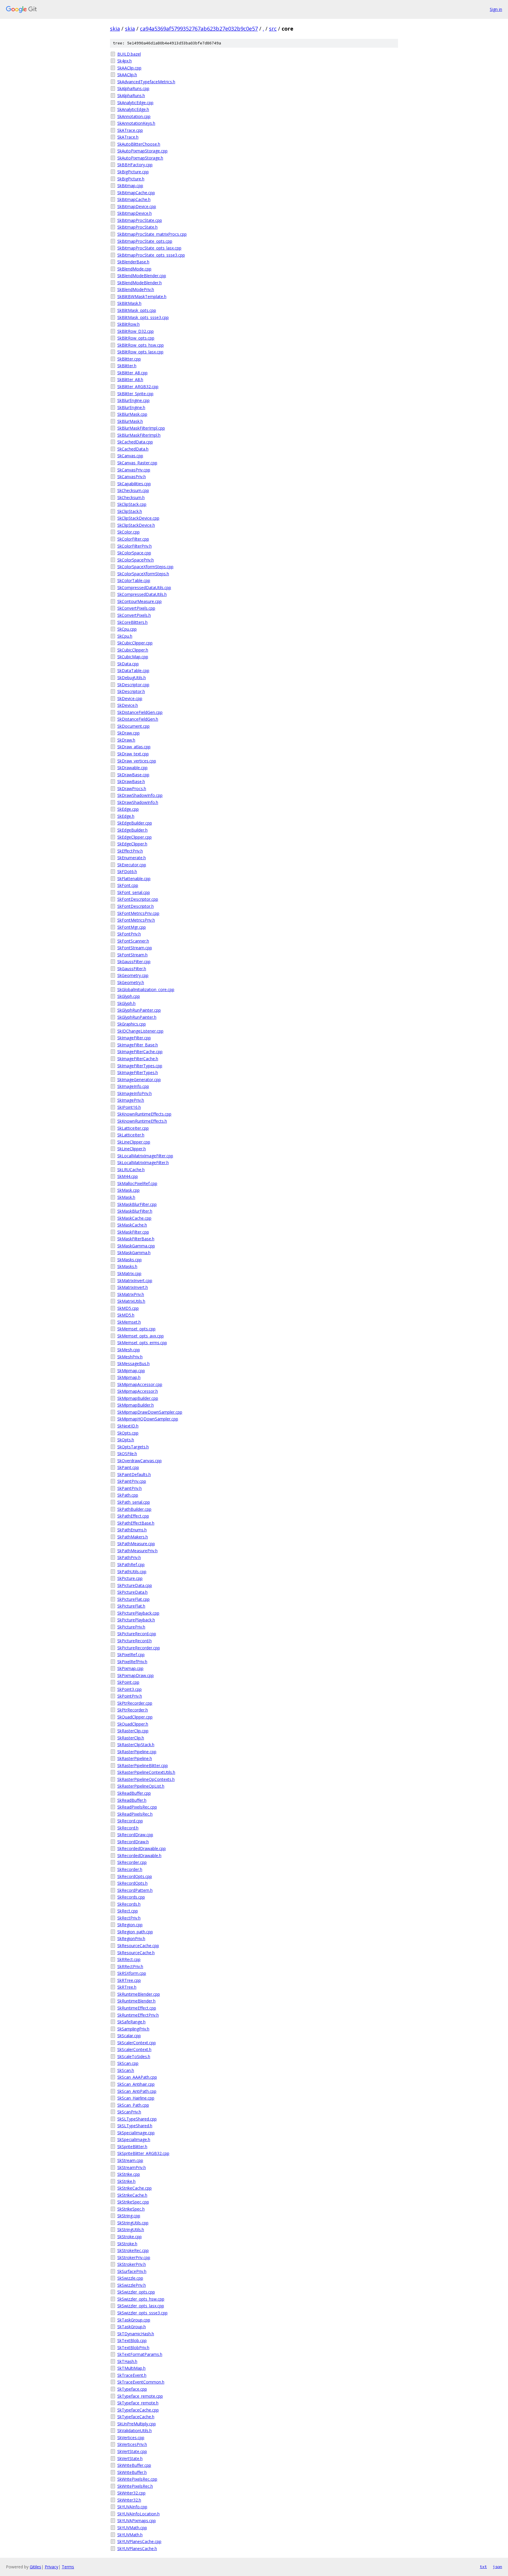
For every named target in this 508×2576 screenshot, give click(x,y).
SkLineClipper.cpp (134, 1142)
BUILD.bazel (129, 54)
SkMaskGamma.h (134, 1253)
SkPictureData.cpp (135, 1585)
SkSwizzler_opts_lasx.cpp (141, 2306)
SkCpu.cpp (127, 629)
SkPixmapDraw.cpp (136, 1675)
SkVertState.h (130, 2458)
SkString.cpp (129, 2216)
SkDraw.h (126, 740)
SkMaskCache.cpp (134, 1218)
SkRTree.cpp (129, 1980)
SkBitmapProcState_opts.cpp (145, 241)
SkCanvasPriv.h (132, 477)
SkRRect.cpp (129, 1959)
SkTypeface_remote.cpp (140, 2396)
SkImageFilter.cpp (134, 1038)
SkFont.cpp (128, 885)
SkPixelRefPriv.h (132, 1662)
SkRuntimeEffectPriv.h (138, 2015)
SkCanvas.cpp (130, 456)
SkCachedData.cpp (135, 442)
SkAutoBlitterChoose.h (139, 144)
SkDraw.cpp (128, 733)
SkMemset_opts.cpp (136, 1329)
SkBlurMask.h (130, 421)
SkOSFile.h (127, 1454)
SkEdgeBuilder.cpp (135, 823)
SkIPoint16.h (129, 1107)
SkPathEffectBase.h (136, 1523)
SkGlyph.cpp (129, 996)
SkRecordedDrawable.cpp (142, 1848)
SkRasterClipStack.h (136, 1745)
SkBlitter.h (127, 366)
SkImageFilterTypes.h (138, 1072)
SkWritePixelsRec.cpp (137, 2479)
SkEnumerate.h (132, 858)
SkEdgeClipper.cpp (134, 837)
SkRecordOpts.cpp (135, 1876)
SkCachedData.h (133, 449)
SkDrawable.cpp (132, 768)
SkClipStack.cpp (132, 504)
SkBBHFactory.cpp (135, 165)
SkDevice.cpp (130, 698)
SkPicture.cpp (130, 1578)
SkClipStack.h (130, 511)
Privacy (51, 2567)
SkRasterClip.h (131, 1738)
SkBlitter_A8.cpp (132, 373)
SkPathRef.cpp (131, 1564)
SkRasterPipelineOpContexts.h (146, 1779)
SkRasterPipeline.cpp (137, 1752)
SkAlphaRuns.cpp (133, 88)
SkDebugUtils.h (132, 678)
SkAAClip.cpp (129, 68)
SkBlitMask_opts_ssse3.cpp (143, 317)
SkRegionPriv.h (131, 1938)
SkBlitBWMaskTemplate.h (142, 296)
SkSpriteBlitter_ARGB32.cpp (143, 2153)
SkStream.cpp (130, 2160)
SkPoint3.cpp (129, 1689)
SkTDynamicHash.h (136, 2334)
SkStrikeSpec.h (131, 2209)
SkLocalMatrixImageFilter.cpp (145, 1156)
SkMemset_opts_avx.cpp (141, 1336)
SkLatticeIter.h (131, 1135)
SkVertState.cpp (132, 2451)
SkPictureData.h (132, 1592)
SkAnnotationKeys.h (136, 123)
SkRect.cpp (128, 1911)
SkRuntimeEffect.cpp (137, 2008)
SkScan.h (126, 2070)
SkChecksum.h (131, 497)
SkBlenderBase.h (133, 262)
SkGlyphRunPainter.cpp (139, 1010)
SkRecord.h (128, 1828)
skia (115, 29)
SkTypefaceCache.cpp (138, 2410)
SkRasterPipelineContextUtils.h (146, 1772)
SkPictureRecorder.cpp (139, 1648)
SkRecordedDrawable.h (139, 1855)
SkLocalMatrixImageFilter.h (143, 1162)
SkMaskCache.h (132, 1225)
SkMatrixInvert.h (133, 1287)
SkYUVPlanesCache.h (137, 2548)
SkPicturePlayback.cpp (138, 1613)
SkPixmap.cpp (130, 1668)
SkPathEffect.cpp (133, 1516)
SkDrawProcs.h (132, 788)
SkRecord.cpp (130, 1821)
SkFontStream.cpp (135, 948)
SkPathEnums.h (132, 1530)
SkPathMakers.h (133, 1537)
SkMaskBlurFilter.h (135, 1211)
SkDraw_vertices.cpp (137, 761)
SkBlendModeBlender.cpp (142, 276)
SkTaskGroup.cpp (134, 2320)
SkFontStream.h (132, 955)
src (273, 29)
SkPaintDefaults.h (134, 1474)
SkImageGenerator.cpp (139, 1080)
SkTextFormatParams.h (140, 2354)
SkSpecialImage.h (134, 2139)
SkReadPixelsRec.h (135, 1814)
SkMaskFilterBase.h (136, 1239)
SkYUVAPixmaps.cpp (137, 2521)
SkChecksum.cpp (133, 490)
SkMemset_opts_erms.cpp (142, 1343)
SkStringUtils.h (131, 2230)
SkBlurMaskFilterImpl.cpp (141, 428)
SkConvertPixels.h (134, 615)
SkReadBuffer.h (132, 1800)
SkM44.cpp (128, 1176)
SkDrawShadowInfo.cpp (140, 795)
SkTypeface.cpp (132, 2389)
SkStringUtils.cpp (133, 2223)
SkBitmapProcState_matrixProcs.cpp (152, 234)
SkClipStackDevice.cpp (138, 518)
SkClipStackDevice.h (136, 525)
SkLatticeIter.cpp (133, 1128)
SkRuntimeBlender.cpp (139, 1994)
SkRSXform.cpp (132, 1973)
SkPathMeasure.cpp (136, 1544)
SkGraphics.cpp (132, 1024)
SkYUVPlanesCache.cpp (139, 2541)
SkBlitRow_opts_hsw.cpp (141, 345)
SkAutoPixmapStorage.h (140, 158)
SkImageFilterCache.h (138, 1059)
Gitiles (35, 2567)
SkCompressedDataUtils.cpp (144, 588)
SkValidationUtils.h (134, 2430)
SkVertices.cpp (131, 2438)
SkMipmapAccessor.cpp (140, 1384)
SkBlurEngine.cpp (133, 400)
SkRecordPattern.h (135, 1890)
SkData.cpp (128, 664)
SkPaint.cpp (128, 1467)
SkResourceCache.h (136, 1953)
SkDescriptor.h (131, 691)
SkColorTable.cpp (134, 580)
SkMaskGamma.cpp (136, 1246)
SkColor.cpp (128, 532)
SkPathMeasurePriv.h (137, 1551)
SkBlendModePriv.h (136, 289)
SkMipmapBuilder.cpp (138, 1398)
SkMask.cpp (128, 1190)
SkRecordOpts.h (132, 1883)
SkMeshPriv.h (130, 1357)
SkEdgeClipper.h (132, 844)
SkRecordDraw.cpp (135, 1835)
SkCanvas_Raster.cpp (137, 463)
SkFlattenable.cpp (134, 879)
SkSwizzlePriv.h (132, 2285)
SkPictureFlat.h (131, 1606)
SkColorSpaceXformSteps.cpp (145, 567)
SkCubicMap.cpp (133, 657)
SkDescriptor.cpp (133, 685)
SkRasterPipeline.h (135, 1758)
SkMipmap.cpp (131, 1371)
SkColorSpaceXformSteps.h (143, 574)
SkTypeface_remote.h (138, 2403)
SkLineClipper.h (132, 1149)
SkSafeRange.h (131, 2022)
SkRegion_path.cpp (135, 1932)
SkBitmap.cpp (130, 186)
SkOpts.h (126, 1440)
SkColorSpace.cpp (134, 553)
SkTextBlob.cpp (132, 2340)
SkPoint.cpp (128, 1682)
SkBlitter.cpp (129, 359)
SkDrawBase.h (131, 781)
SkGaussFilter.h (132, 969)
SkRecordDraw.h (133, 1842)
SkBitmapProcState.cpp (140, 220)
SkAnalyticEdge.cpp (135, 103)
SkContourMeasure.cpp (139, 601)
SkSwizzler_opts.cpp (136, 2292)
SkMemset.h (129, 1322)
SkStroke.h (127, 2244)
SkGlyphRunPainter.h (137, 1017)
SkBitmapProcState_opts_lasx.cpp (149, 248)
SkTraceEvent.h (132, 2375)
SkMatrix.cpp (129, 1273)
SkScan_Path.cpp (133, 2105)
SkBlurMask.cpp (132, 414)
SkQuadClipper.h (133, 1724)
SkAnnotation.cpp (134, 116)
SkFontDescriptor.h (136, 906)
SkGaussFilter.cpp (134, 962)
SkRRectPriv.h (130, 1966)
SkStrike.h (126, 2181)
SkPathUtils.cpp (132, 1572)
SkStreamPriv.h (132, 2167)
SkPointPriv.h (130, 1696)
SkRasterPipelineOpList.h (141, 1786)
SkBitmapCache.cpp (136, 193)
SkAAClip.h (127, 75)
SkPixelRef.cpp (131, 1655)
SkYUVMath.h (130, 2535)
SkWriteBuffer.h (132, 2472)
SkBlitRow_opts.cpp (136, 338)
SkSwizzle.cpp (130, 2278)
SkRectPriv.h (129, 1918)
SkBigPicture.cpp (133, 172)
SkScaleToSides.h (134, 2056)
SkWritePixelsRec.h (135, 2486)
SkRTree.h (127, 1987)
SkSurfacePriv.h (132, 2271)
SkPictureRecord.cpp (137, 1634)
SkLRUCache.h (131, 1170)
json (497, 2567)
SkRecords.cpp (131, 1897)
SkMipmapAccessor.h (138, 1391)
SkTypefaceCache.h (136, 2417)
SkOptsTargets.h (133, 1447)
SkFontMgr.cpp (132, 927)
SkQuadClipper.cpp (135, 1717)
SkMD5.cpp (128, 1308)
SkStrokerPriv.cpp (134, 2257)
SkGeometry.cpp (133, 975)
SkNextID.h (128, 1426)
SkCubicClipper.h (133, 650)
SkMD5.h (126, 1315)
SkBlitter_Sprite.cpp (135, 394)
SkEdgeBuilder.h (132, 830)
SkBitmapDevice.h (134, 213)
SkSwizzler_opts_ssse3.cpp (142, 2313)
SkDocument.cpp (133, 726)
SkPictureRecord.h (134, 1641)
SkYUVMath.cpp (132, 2528)
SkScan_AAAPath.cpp (137, 2077)
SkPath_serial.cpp (134, 1502)
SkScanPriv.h (129, 2112)
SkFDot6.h (127, 871)
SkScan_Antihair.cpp (136, 2084)
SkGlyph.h (126, 1003)
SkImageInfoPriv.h (134, 1093)
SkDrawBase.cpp (133, 775)
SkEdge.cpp (128, 809)
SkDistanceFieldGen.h (138, 719)
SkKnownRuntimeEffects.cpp (144, 1114)
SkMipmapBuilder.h (136, 1405)
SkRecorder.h (130, 1869)
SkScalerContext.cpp (137, 2043)
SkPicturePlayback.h (136, 1620)
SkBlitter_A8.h (130, 379)
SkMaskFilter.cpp (133, 1232)
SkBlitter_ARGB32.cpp (138, 387)
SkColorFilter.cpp (133, 539)
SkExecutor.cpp (132, 865)
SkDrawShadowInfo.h (138, 802)
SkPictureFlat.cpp (133, 1599)
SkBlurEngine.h (131, 407)
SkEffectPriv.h (130, 851)
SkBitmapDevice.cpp (137, 206)
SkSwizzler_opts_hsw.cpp (141, 2299)
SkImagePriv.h (131, 1100)
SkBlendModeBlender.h (139, 283)
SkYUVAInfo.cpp (132, 2507)
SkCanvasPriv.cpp (134, 470)
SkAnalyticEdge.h (133, 109)
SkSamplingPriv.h (133, 2029)
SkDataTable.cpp (133, 670)
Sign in (496, 9)
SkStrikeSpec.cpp (133, 2202)
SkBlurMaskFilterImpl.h (139, 435)
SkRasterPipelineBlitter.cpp (143, 1765)
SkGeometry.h (131, 982)
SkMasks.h (127, 1266)
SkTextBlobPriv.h (133, 2348)
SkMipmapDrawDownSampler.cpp (150, 1412)
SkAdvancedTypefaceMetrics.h (146, 82)
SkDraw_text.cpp (133, 754)
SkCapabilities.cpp (134, 484)
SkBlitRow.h (128, 324)
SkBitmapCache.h (134, 199)
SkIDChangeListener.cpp (140, 1031)
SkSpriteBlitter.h (132, 2147)
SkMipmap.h (129, 1377)
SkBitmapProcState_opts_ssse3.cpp (151, 255)
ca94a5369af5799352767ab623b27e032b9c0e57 (199, 29)
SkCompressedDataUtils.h (142, 594)
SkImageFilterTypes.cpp (140, 1066)
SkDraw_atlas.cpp (134, 747)
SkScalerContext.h (134, 2049)
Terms (68, 2567)
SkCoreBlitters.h (132, 622)
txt (483, 2567)
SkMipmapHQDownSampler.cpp (148, 1419)
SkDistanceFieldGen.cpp (140, 712)
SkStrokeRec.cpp (133, 2250)
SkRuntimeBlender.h (136, 2001)
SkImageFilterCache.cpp (140, 1052)
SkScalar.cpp (129, 2036)
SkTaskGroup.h (132, 2327)
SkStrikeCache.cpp (134, 2188)
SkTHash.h (127, 2361)
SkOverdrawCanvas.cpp (139, 1461)
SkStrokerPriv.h (132, 2264)
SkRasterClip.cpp (133, 1731)
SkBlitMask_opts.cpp (137, 310)
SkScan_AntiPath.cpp (137, 2091)
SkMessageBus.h (133, 1363)
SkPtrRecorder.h (133, 1710)
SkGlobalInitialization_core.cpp (146, 989)
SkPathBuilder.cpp (134, 1509)
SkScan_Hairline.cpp (136, 2098)
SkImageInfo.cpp (133, 1086)
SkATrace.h (128, 137)
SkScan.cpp (128, 2063)
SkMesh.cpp (129, 1350)
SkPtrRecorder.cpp (135, 1703)
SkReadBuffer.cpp (134, 1793)
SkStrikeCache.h (132, 2195)
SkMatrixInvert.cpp (135, 1280)
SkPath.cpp (128, 1495)
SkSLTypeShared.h (135, 2126)
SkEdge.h (126, 816)
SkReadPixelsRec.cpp (137, 1807)
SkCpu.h (125, 636)
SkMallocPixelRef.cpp (137, 1183)
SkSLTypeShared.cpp (137, 2119)
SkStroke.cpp (129, 2237)
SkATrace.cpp (130, 130)
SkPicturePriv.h (131, 1627)
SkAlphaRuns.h (131, 95)
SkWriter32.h (129, 2500)
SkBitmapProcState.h (137, 227)
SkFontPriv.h (129, 934)
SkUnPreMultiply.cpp (137, 2424)
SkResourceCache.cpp (138, 1946)
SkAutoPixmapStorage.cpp (142, 151)
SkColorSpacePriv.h (136, 560)
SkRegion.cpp (130, 1925)
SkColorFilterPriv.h (134, 546)
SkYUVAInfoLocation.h (138, 2514)
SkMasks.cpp (129, 1260)
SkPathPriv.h (129, 1557)
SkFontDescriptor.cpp (138, 899)
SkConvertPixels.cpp (136, 608)
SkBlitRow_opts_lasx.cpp (140, 352)
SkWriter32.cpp (131, 2493)
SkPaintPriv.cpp (132, 1481)
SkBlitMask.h (129, 303)
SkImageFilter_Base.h (138, 1045)
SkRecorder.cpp (132, 1862)
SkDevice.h (128, 705)
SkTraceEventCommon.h (141, 2382)
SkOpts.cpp (128, 1433)
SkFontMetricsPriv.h (136, 920)
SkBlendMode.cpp (134, 269)
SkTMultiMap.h (131, 2368)
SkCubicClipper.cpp (135, 643)
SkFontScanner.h (133, 941)
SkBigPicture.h (131, 179)
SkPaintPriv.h (129, 1488)
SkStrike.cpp (129, 2174)
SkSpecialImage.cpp (136, 2133)
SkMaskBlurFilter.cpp (137, 1204)
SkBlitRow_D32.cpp (136, 331)
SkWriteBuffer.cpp (134, 2465)
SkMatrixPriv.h (131, 1294)
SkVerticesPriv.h (132, 2444)
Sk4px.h (125, 61)
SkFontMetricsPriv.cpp (138, 913)
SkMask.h (126, 1197)
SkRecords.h (129, 1904)
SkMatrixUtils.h (131, 1301)
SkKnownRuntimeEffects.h (142, 1121)
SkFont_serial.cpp (134, 892)
